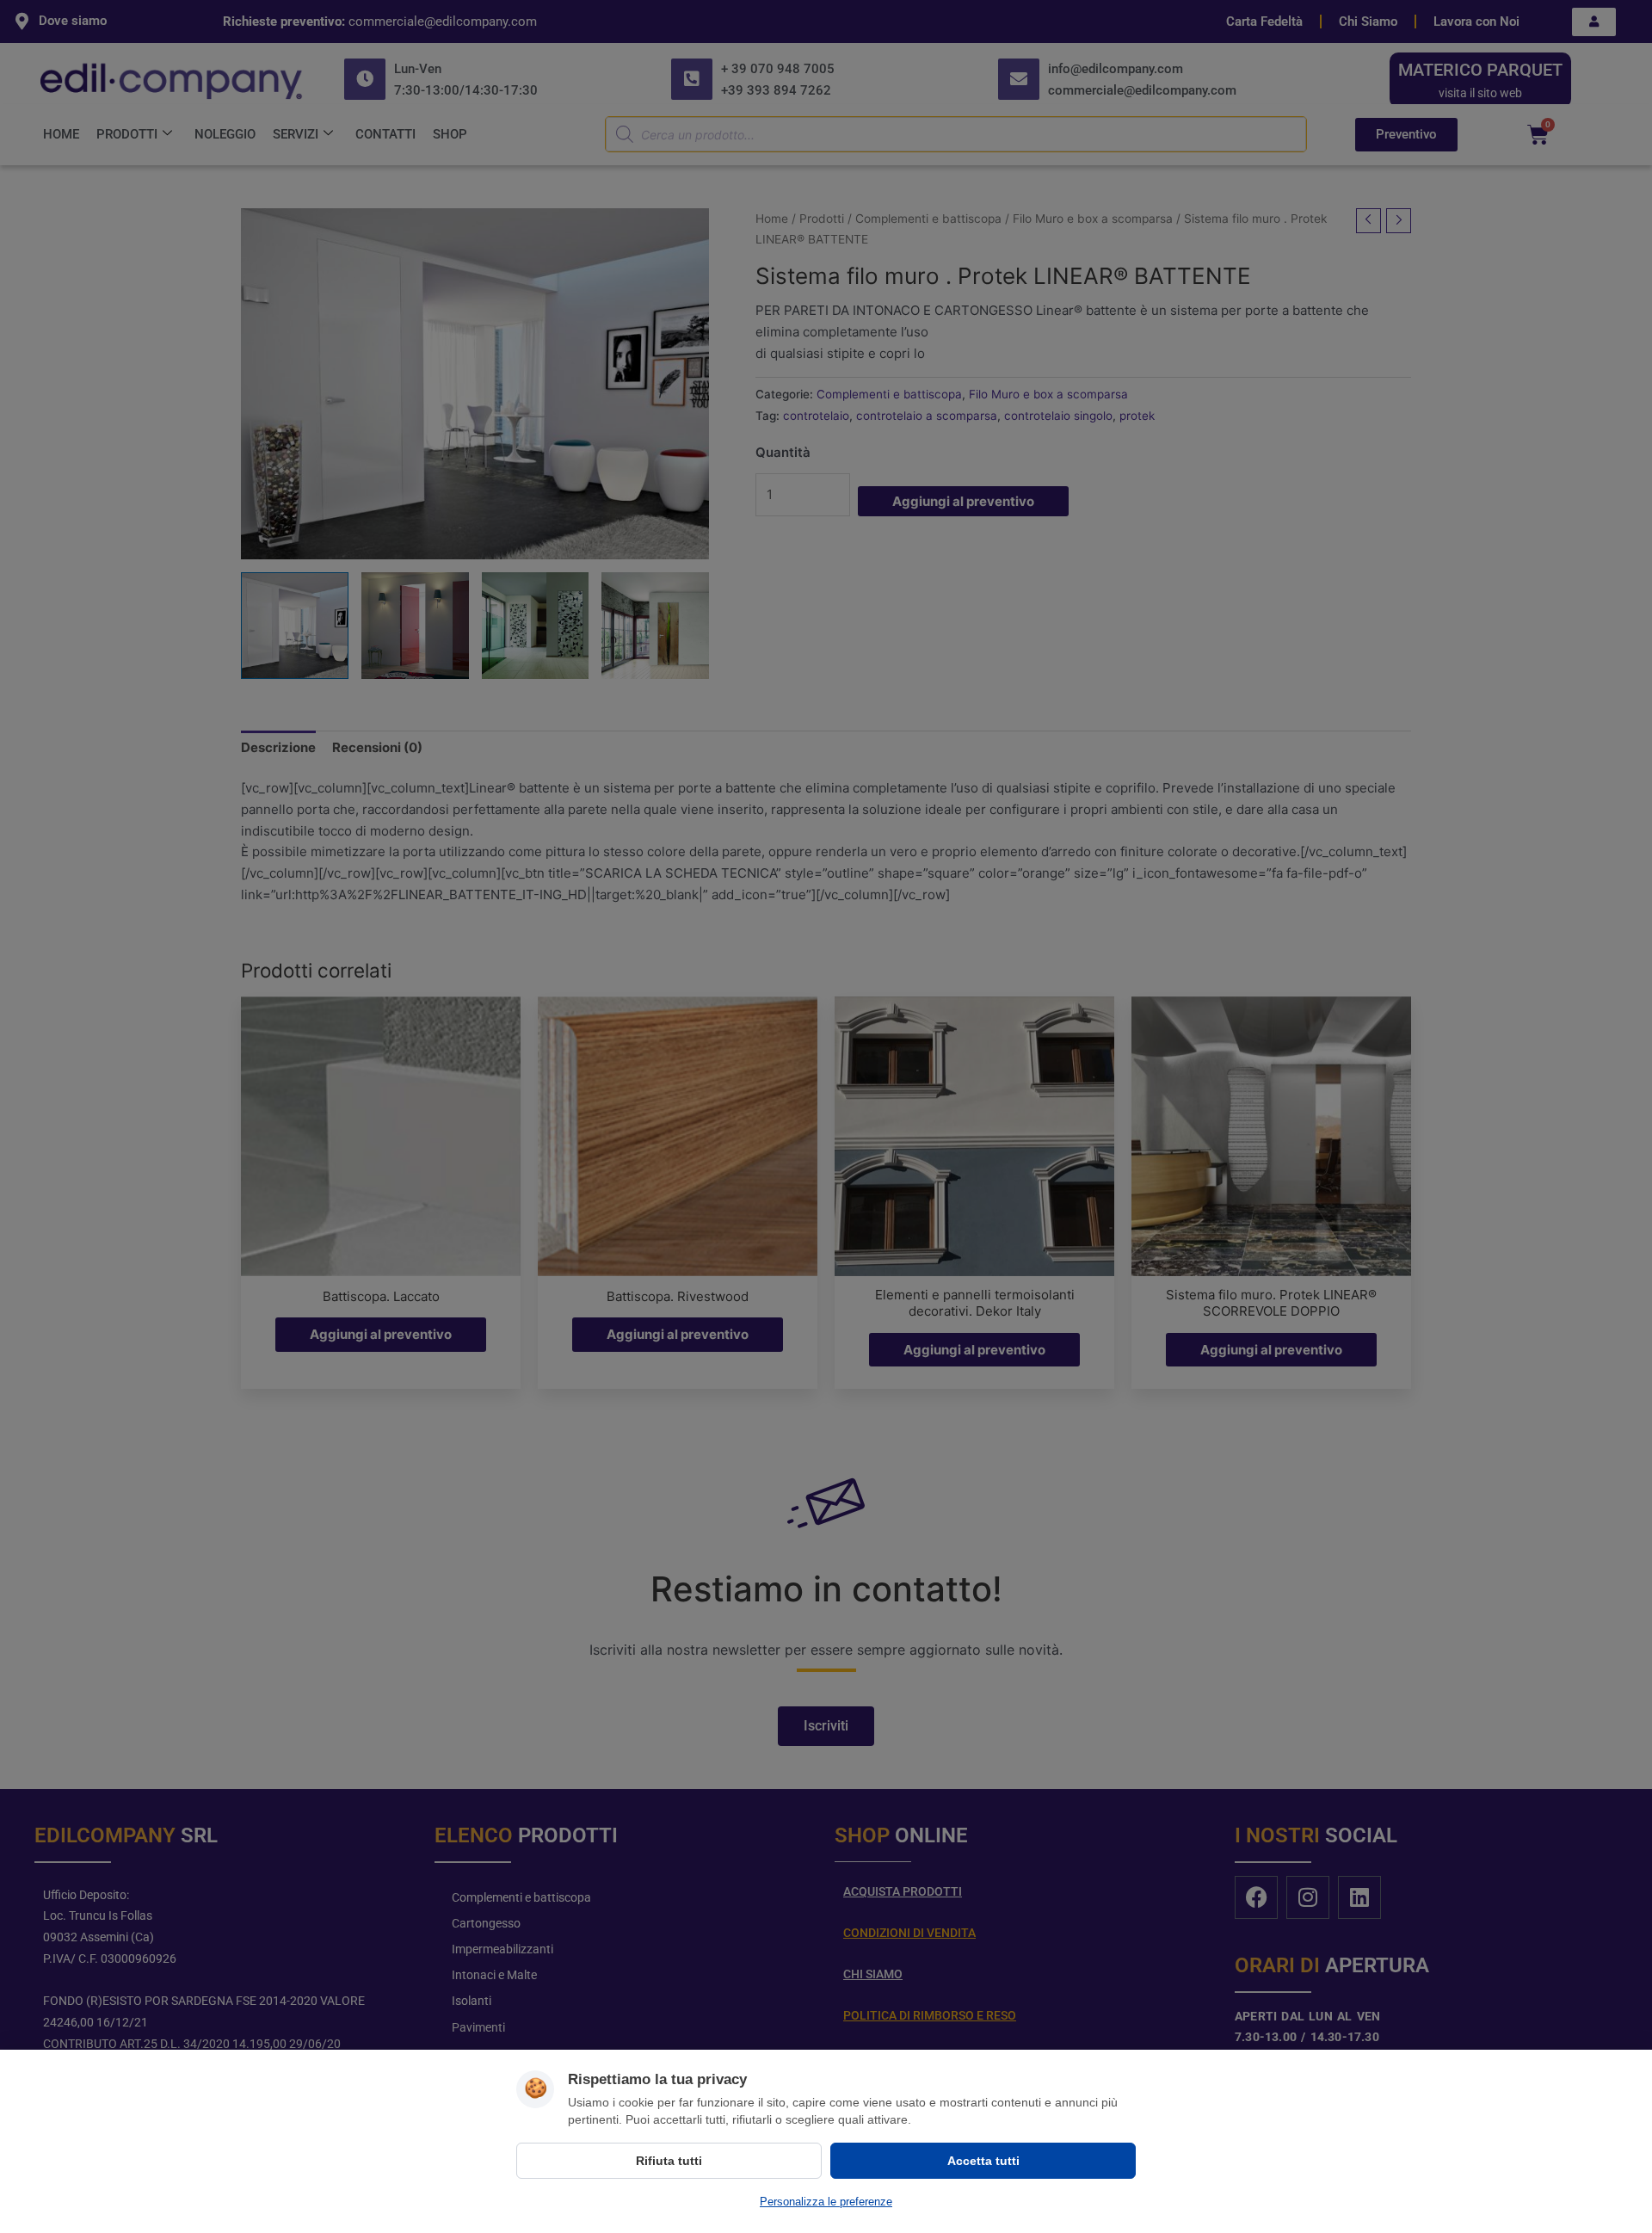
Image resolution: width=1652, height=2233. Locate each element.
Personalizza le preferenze (826, 2202)
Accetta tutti (983, 2161)
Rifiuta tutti (669, 2161)
